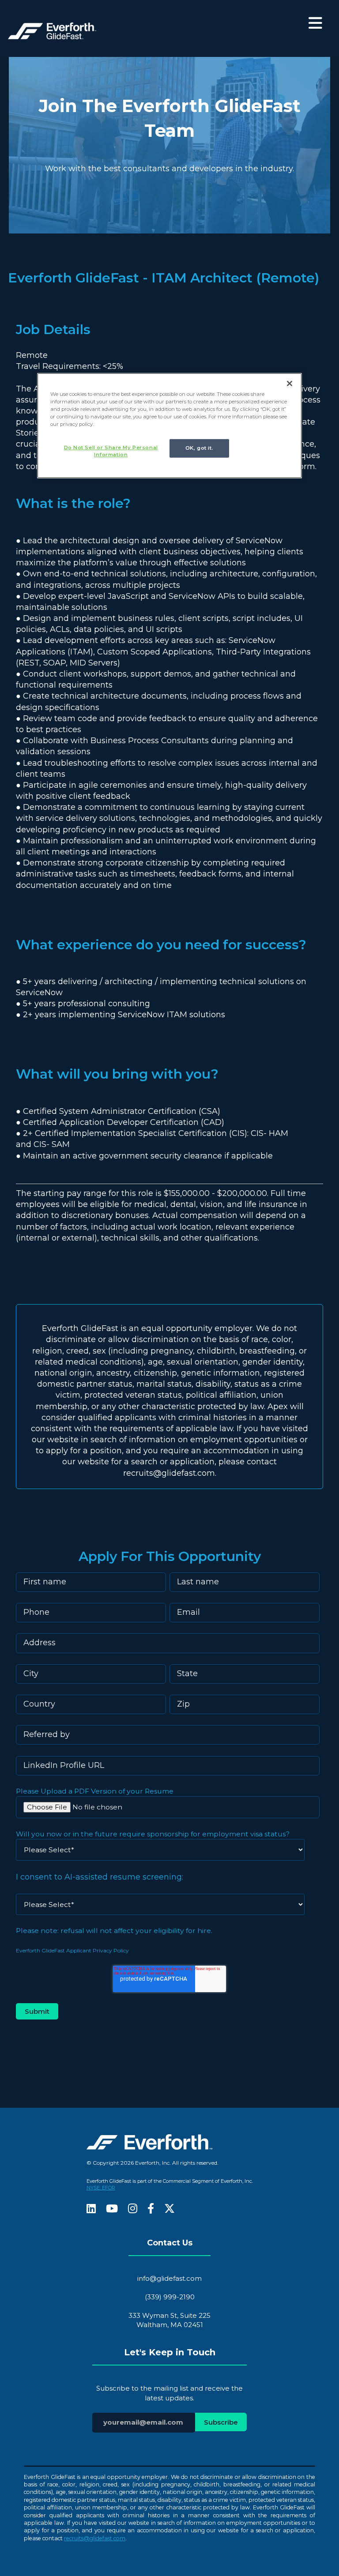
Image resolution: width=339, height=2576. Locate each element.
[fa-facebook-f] (151, 2209)
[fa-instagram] (133, 2209)
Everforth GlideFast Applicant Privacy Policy (72, 1950)
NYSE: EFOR (101, 2188)
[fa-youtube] (112, 2209)
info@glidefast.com (169, 2278)
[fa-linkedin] (91, 2209)
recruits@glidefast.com (95, 2538)
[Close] (290, 383)
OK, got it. (199, 448)
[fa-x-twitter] (169, 2209)
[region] (169, 425)
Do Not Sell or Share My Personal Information (111, 451)
